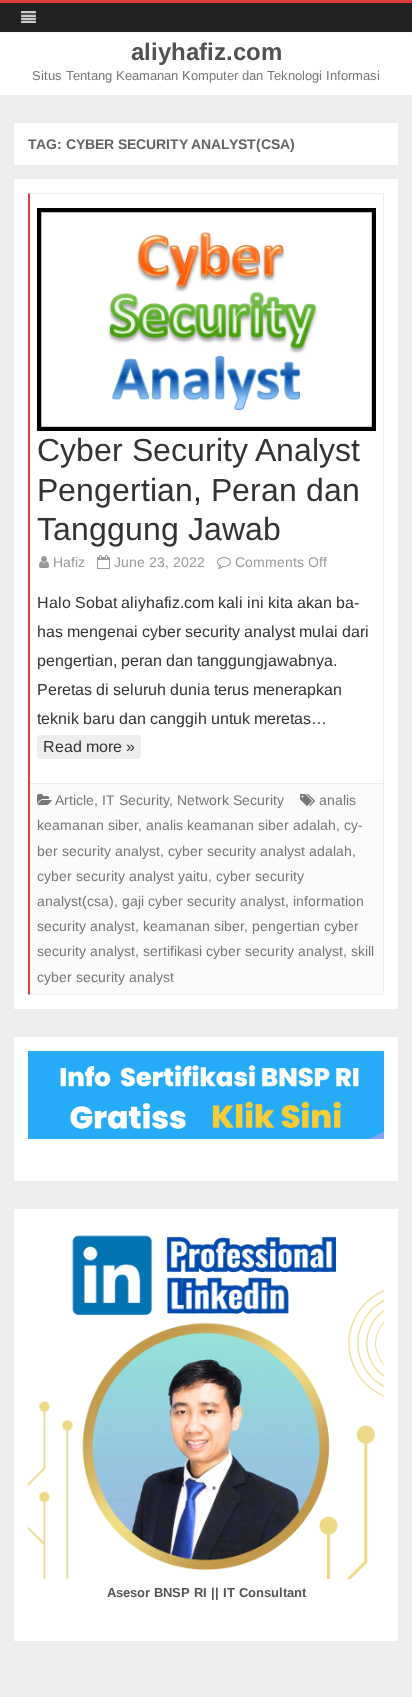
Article (74, 800)
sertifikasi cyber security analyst (243, 951)
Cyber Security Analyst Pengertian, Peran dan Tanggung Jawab (198, 490)
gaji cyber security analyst (203, 901)
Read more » (89, 746)
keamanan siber (193, 926)
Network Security (230, 800)
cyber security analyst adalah (260, 851)
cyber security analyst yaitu (122, 876)
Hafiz (69, 562)
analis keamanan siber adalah (241, 825)
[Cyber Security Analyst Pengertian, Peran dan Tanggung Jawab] (206, 319)
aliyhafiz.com (206, 52)
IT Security (135, 800)
